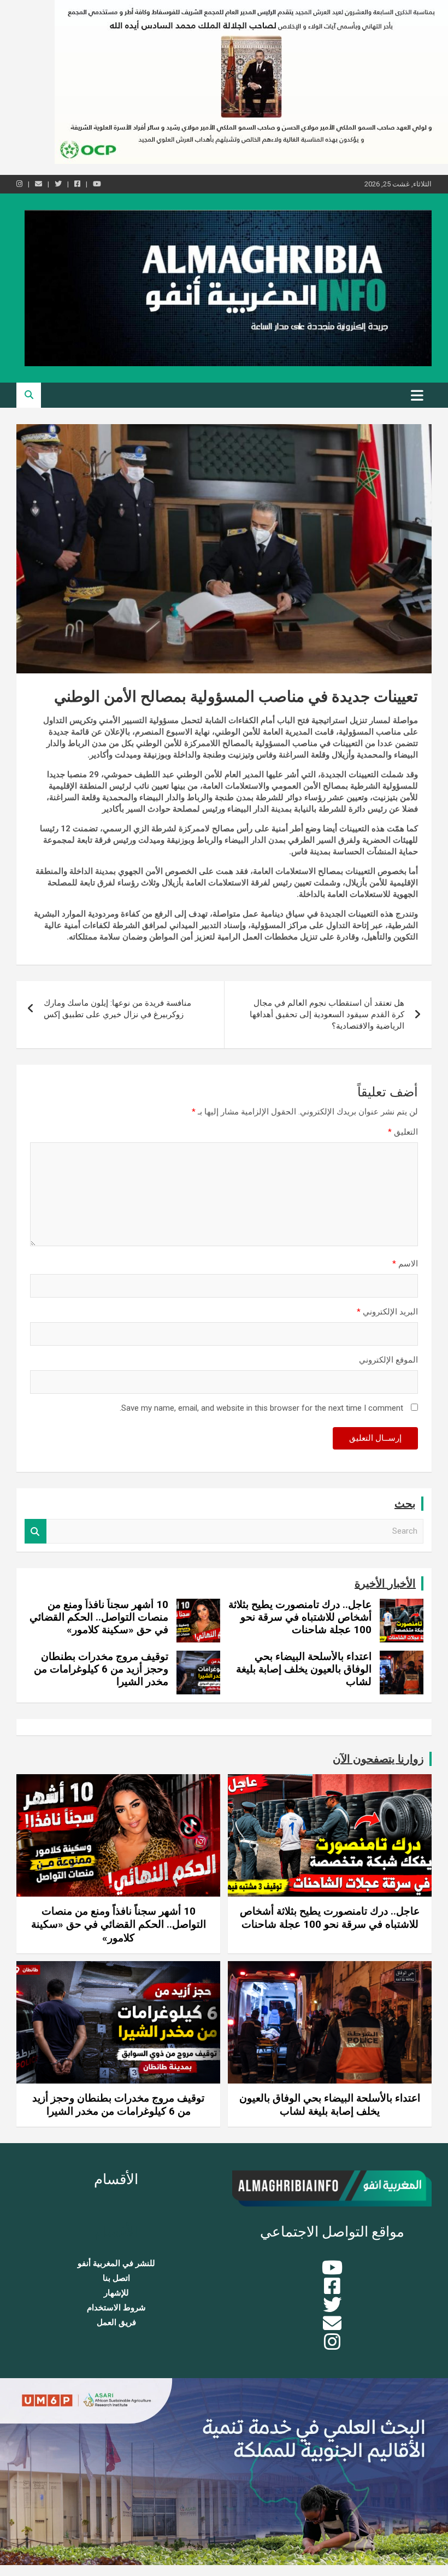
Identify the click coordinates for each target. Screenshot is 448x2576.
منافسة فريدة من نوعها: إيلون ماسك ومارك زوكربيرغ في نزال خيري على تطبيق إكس (117, 1009)
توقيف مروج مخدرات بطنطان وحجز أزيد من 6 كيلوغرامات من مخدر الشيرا (101, 1669)
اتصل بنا (116, 2278)
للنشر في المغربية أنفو (116, 2263)
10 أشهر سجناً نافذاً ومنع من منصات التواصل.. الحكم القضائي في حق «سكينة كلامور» (99, 1617)
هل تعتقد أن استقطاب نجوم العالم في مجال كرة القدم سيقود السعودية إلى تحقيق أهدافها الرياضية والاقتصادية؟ (327, 1014)
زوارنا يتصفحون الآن (378, 1759)
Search (36, 1531)
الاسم (405, 1264)
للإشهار (116, 2293)
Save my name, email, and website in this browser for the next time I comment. (261, 1408)
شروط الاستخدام (116, 2308)
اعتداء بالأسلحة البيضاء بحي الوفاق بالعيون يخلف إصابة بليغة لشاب (304, 1669)
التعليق (403, 1132)
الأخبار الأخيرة (385, 1583)
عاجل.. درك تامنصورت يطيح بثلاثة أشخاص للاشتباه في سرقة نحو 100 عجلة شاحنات (300, 1617)
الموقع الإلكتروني (388, 1360)
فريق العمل (116, 2322)
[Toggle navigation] (417, 395)
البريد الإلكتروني (387, 1312)
